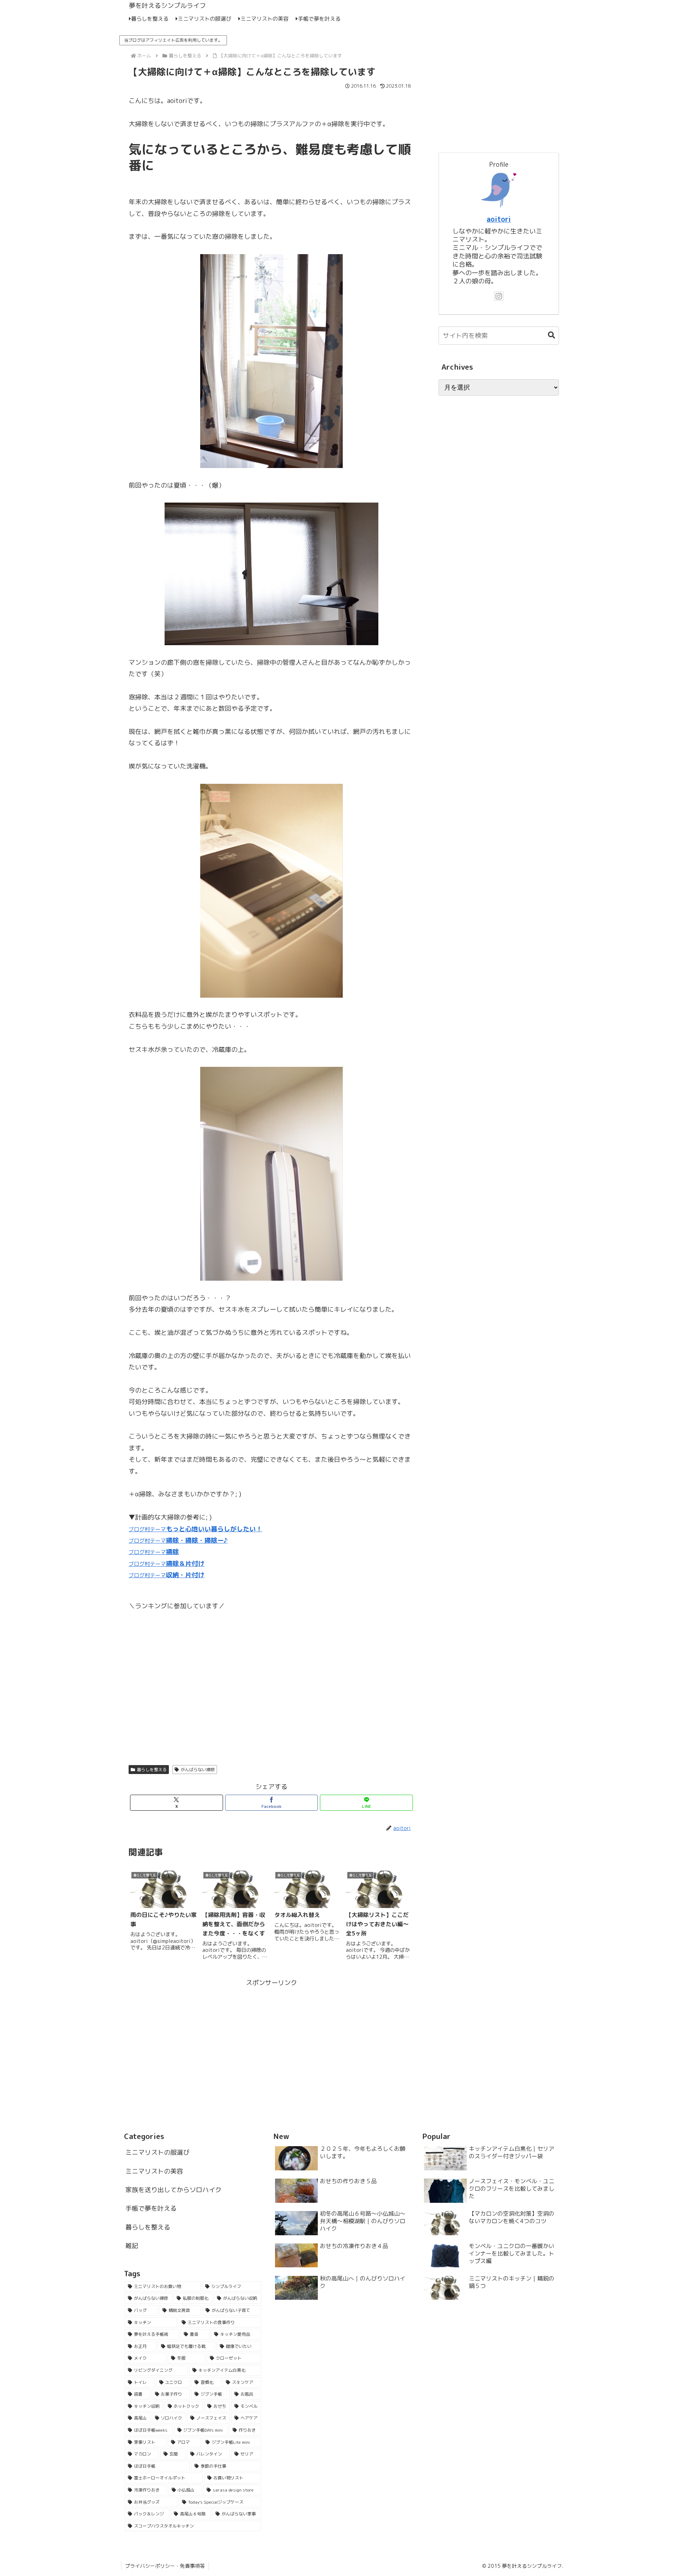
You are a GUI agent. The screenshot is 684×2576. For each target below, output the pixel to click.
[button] (548, 335)
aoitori (499, 219)
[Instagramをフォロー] (499, 296)
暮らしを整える (152, 1770)
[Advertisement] (271, 2038)
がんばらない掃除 (198, 1770)
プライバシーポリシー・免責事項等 (165, 2566)
